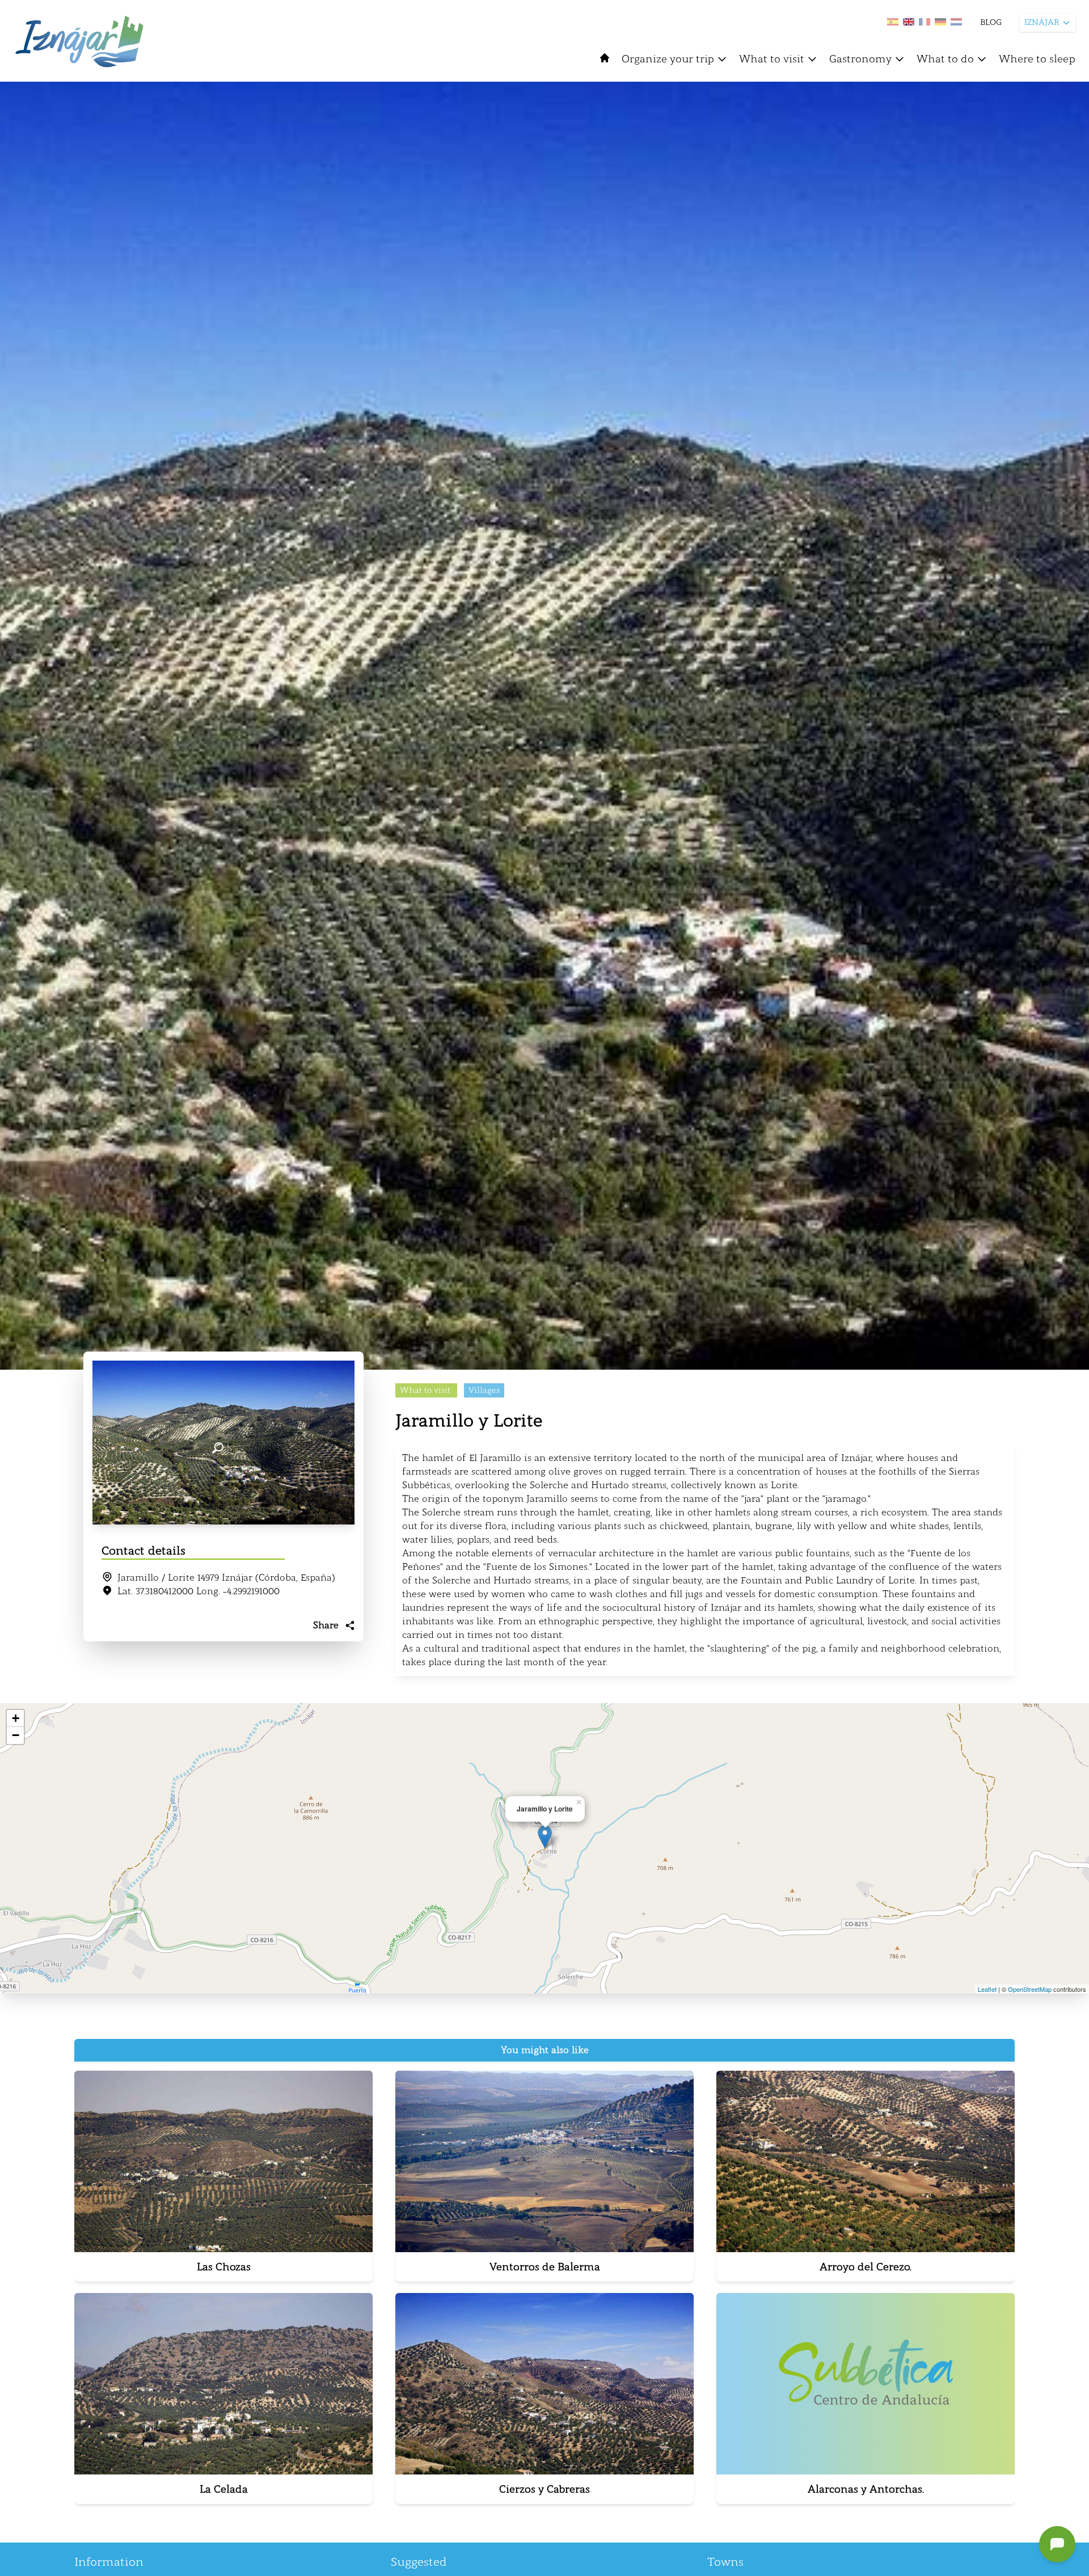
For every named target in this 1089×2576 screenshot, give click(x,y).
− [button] (16, 1735)
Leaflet (987, 1989)
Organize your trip (668, 59)
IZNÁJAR (1042, 22)
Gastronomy (860, 59)
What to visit (772, 59)
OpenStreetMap (1030, 1989)
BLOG (991, 22)
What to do (945, 59)
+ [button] (16, 1718)
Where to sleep (1037, 59)
